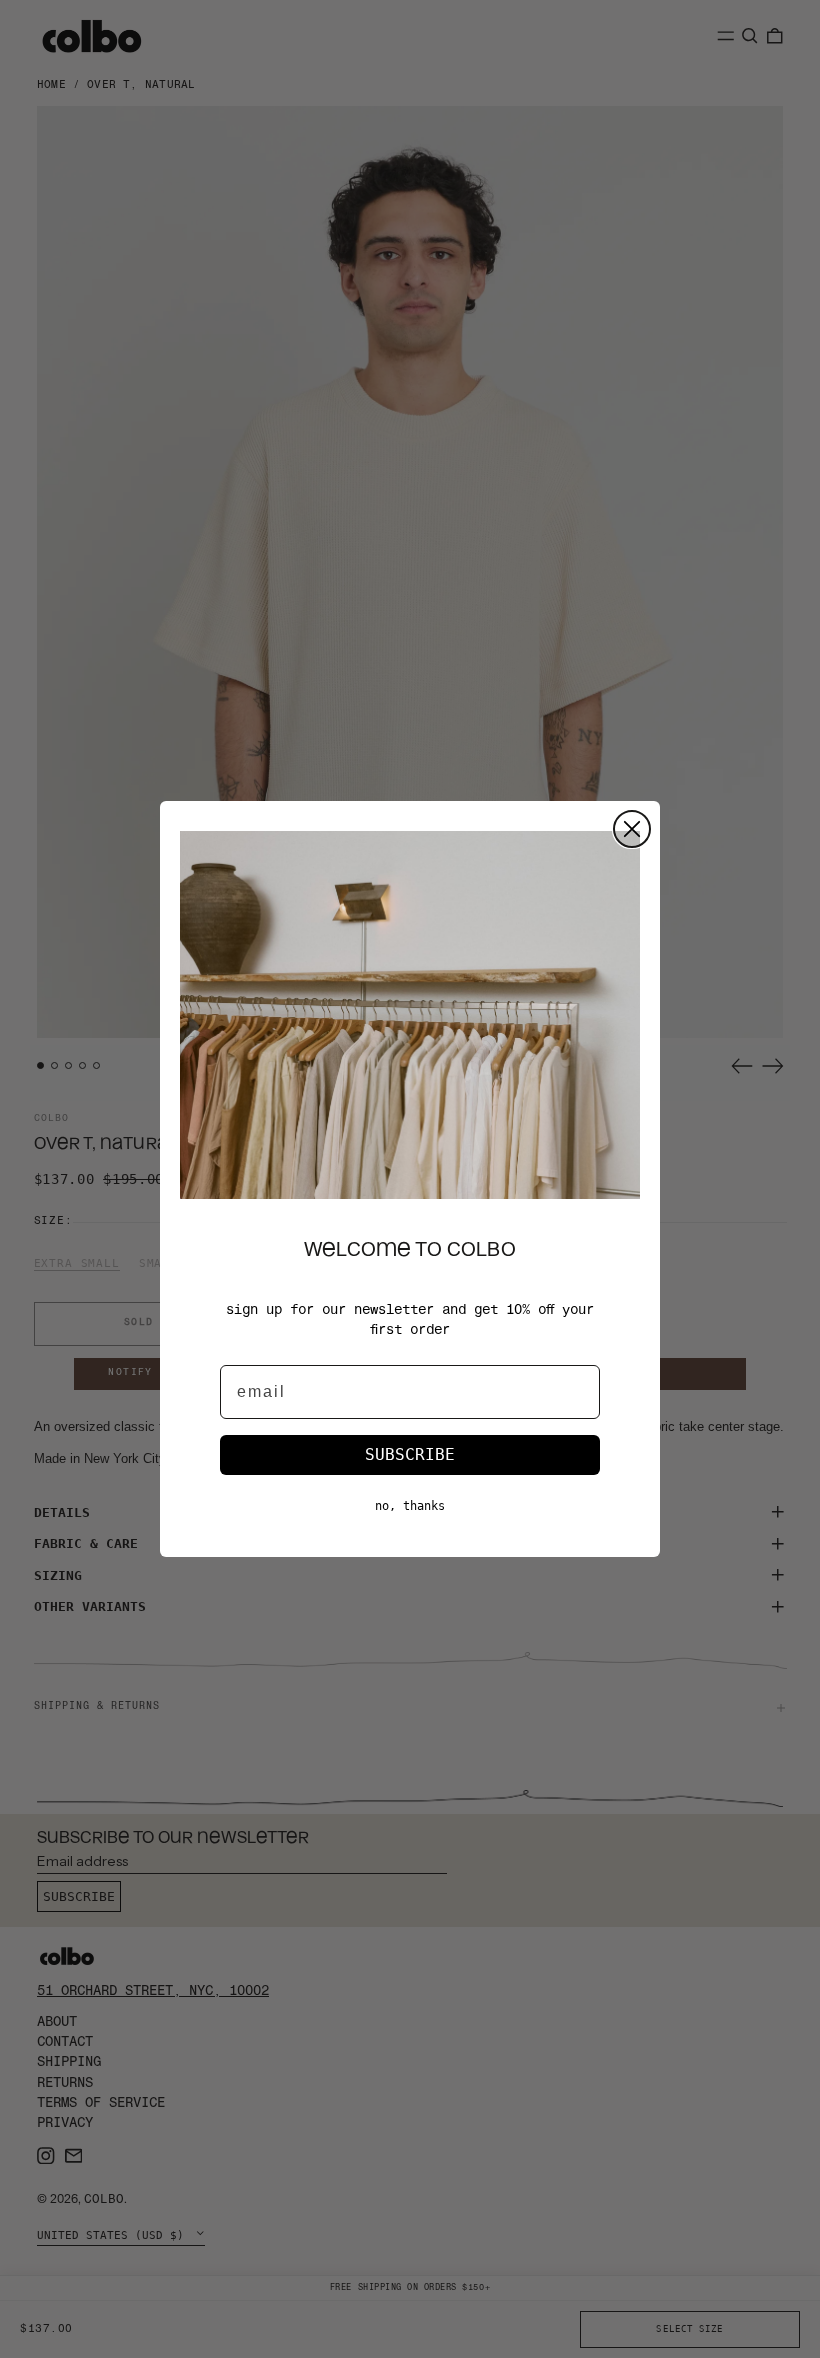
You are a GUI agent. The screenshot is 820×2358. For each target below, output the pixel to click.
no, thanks (410, 1506)
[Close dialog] (632, 829)
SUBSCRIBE (410, 1454)
